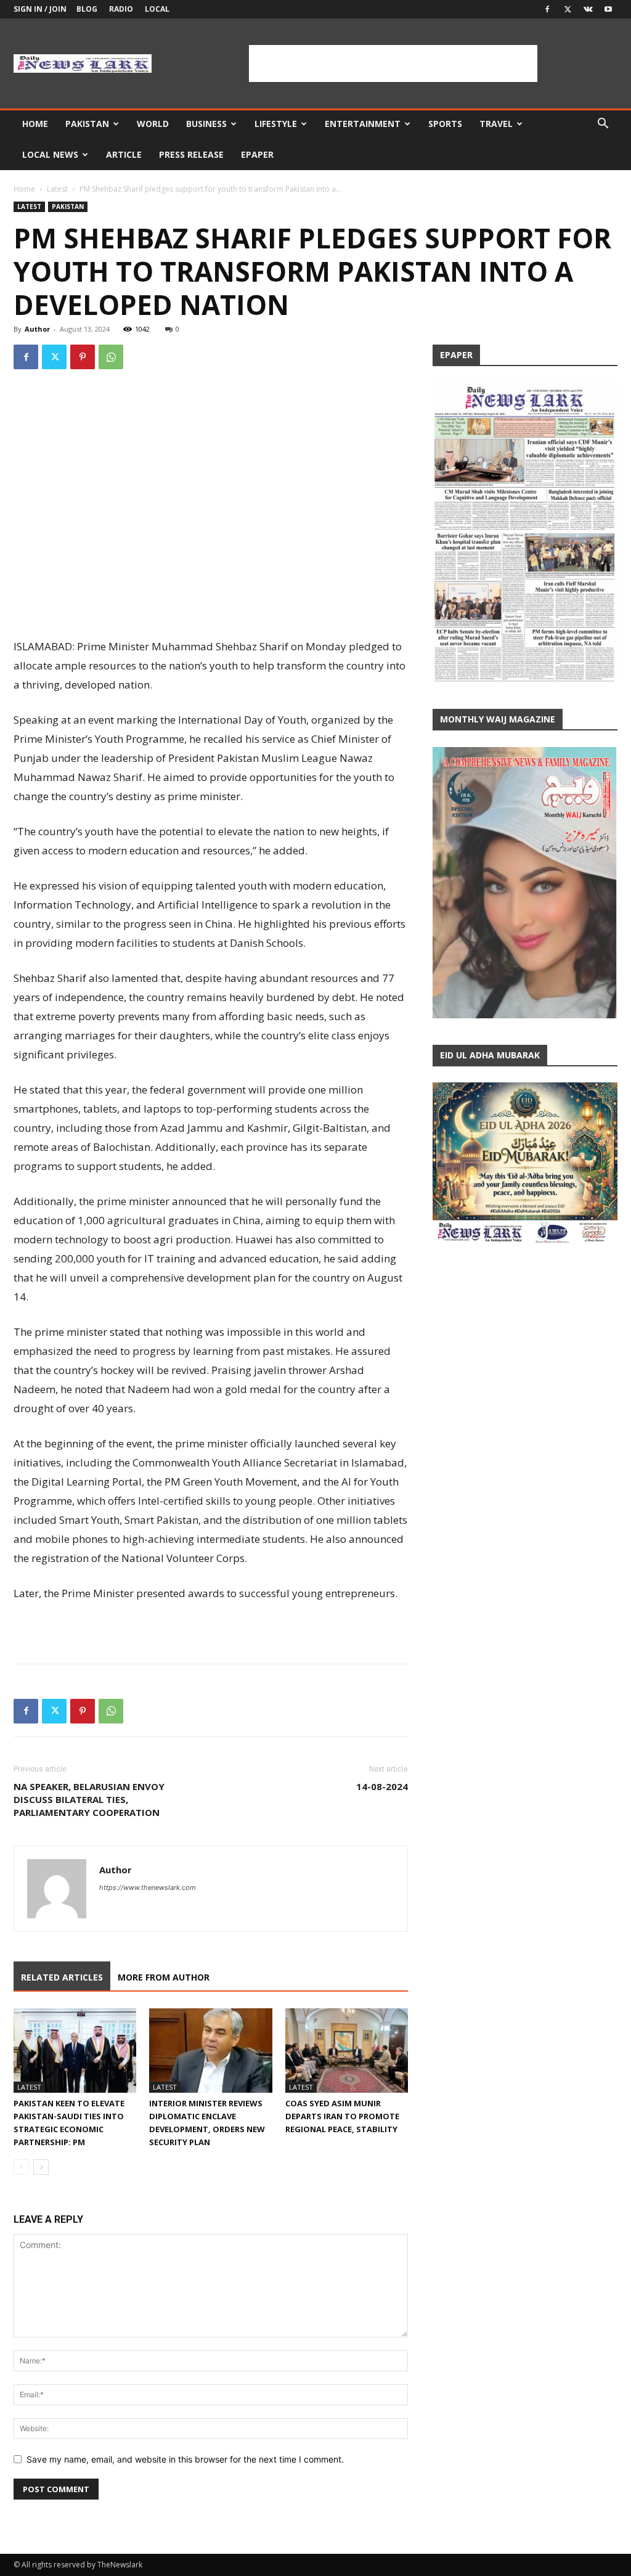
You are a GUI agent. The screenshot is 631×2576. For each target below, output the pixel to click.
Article (124, 154)
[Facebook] (547, 9)
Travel (496, 124)
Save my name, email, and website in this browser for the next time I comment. (185, 2459)
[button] (603, 125)
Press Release (191, 154)
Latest (57, 189)
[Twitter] (568, 9)
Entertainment (363, 124)
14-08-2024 (382, 1786)
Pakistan (87, 124)
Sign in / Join (40, 9)
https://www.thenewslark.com (148, 1887)
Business (206, 124)
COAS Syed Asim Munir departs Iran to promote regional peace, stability (342, 2116)
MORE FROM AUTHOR (164, 1977)
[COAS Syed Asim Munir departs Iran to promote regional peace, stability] (347, 2051)
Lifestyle (276, 124)
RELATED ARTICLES (62, 1977)
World (153, 124)
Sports (445, 124)
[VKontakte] (588, 9)
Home (35, 124)
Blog (87, 9)
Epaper (257, 154)
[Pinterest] (83, 357)
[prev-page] (21, 2167)
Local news (50, 154)
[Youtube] (608, 9)
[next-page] (41, 2167)
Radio (121, 9)
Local (157, 9)
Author (37, 329)
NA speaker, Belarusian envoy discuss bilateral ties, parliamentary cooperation (89, 1799)
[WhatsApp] (111, 357)
